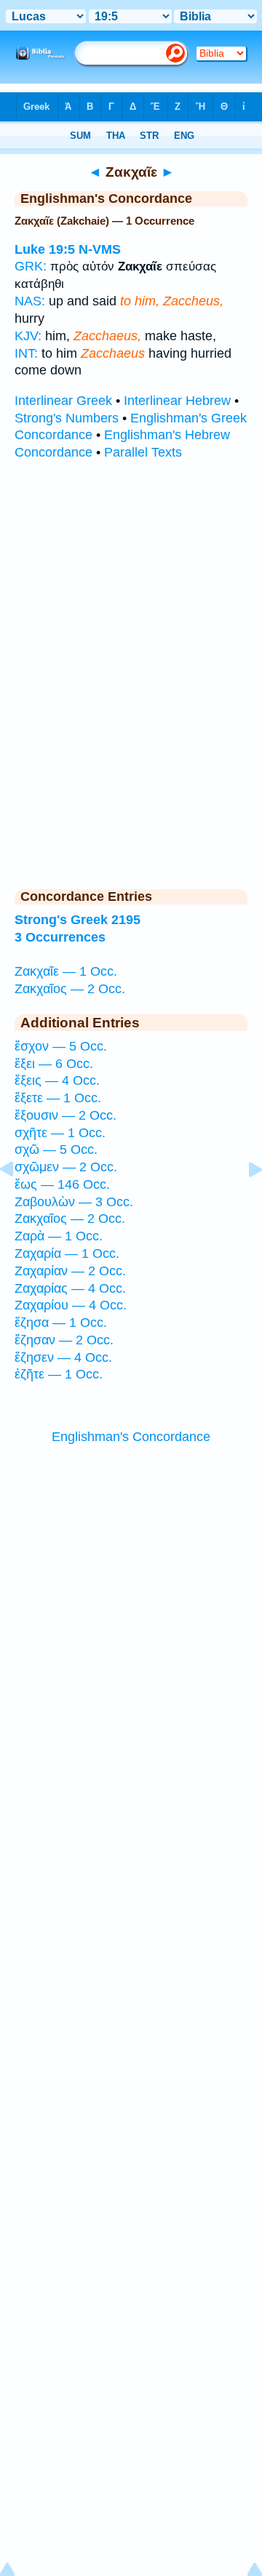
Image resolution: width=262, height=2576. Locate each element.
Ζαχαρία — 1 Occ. (67, 1253)
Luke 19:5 (45, 249)
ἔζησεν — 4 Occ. (63, 1357)
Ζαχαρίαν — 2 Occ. (70, 1271)
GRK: (31, 266)
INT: (26, 353)
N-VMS (100, 249)
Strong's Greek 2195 (78, 920)
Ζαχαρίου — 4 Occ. (71, 1305)
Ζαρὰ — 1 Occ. (59, 1236)
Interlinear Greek (63, 401)
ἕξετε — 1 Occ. (58, 1098)
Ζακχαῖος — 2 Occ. (70, 989)
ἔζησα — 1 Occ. (61, 1323)
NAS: (30, 301)
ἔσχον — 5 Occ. (61, 1046)
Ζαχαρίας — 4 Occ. (70, 1288)
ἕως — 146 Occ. (62, 1184)
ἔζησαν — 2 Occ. (64, 1340)
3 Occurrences (60, 937)
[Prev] (18, 1202)
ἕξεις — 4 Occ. (57, 1080)
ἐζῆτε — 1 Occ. (59, 1374)
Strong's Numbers (67, 418)
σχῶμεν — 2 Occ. (66, 1167)
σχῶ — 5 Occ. (56, 1149)
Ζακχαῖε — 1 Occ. (66, 971)
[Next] (244, 1202)
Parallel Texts (143, 452)
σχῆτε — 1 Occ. (60, 1133)
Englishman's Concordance (131, 1437)
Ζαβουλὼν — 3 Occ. (74, 1202)
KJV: (28, 336)
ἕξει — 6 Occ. (54, 1064)
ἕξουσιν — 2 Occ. (65, 1115)
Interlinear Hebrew (177, 401)
